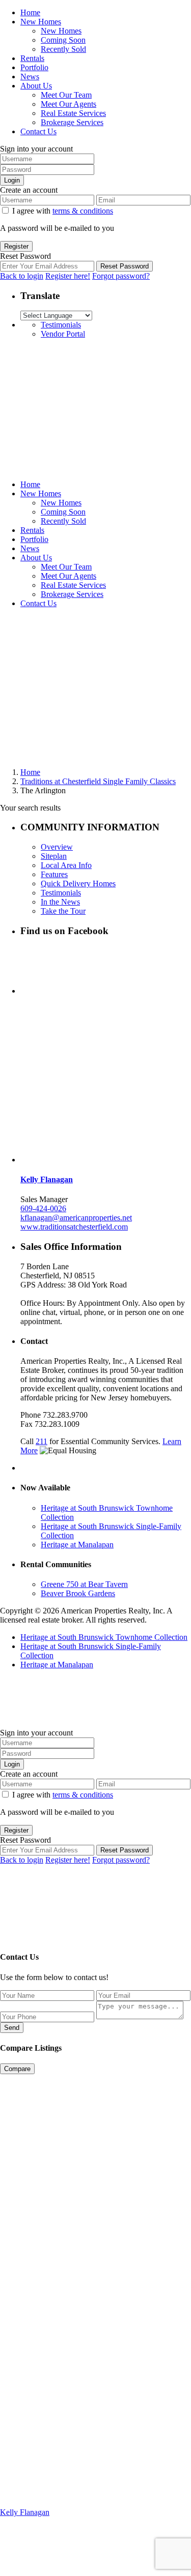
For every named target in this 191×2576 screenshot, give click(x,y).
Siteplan (54, 856)
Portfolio (34, 67)
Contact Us (38, 131)
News (30, 77)
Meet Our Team (66, 95)
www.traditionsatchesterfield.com (74, 1227)
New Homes (41, 22)
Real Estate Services (73, 113)
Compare (17, 2069)
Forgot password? (121, 276)
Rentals (32, 58)
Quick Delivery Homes (78, 883)
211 (42, 1441)
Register (16, 246)
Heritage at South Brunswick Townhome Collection (104, 1637)
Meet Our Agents (69, 104)
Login (12, 180)
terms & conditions (83, 211)
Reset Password (125, 266)
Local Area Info (66, 865)
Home (30, 12)
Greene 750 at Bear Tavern (84, 1584)
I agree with (63, 211)
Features (54, 874)
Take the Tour (63, 911)
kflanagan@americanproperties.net (76, 1218)
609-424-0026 (43, 1208)
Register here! (68, 276)
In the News (60, 902)
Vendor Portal (63, 334)
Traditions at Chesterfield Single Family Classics (98, 781)
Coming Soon (63, 40)
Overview (57, 847)
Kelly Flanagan (47, 1179)
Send (12, 2028)
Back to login (22, 276)
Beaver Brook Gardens (78, 1593)
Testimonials (61, 325)
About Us (36, 86)
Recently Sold (63, 49)
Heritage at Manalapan (77, 1545)
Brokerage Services (72, 122)
